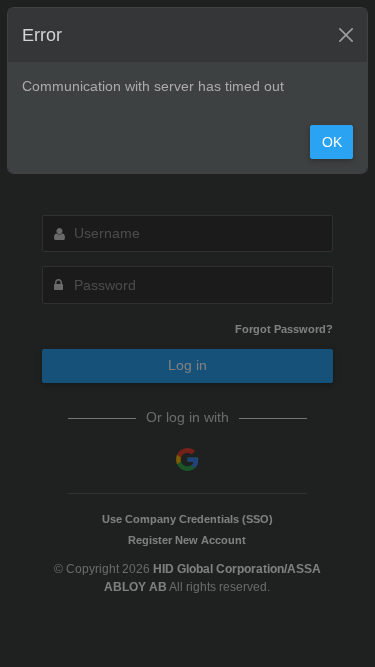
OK (332, 142)
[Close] (346, 35)
